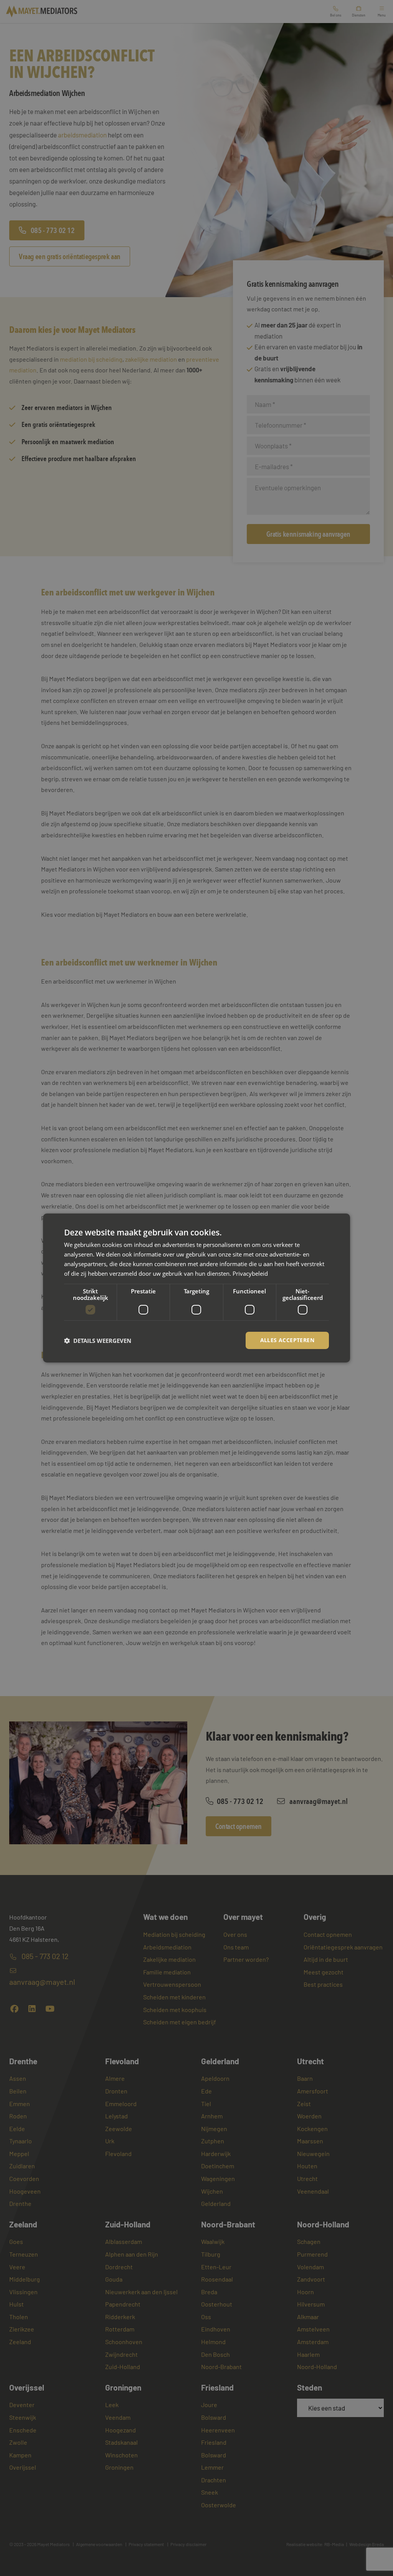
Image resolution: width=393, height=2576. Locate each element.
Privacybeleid (250, 1273)
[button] (98, 1341)
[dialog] (196, 1288)
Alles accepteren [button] (287, 1340)
